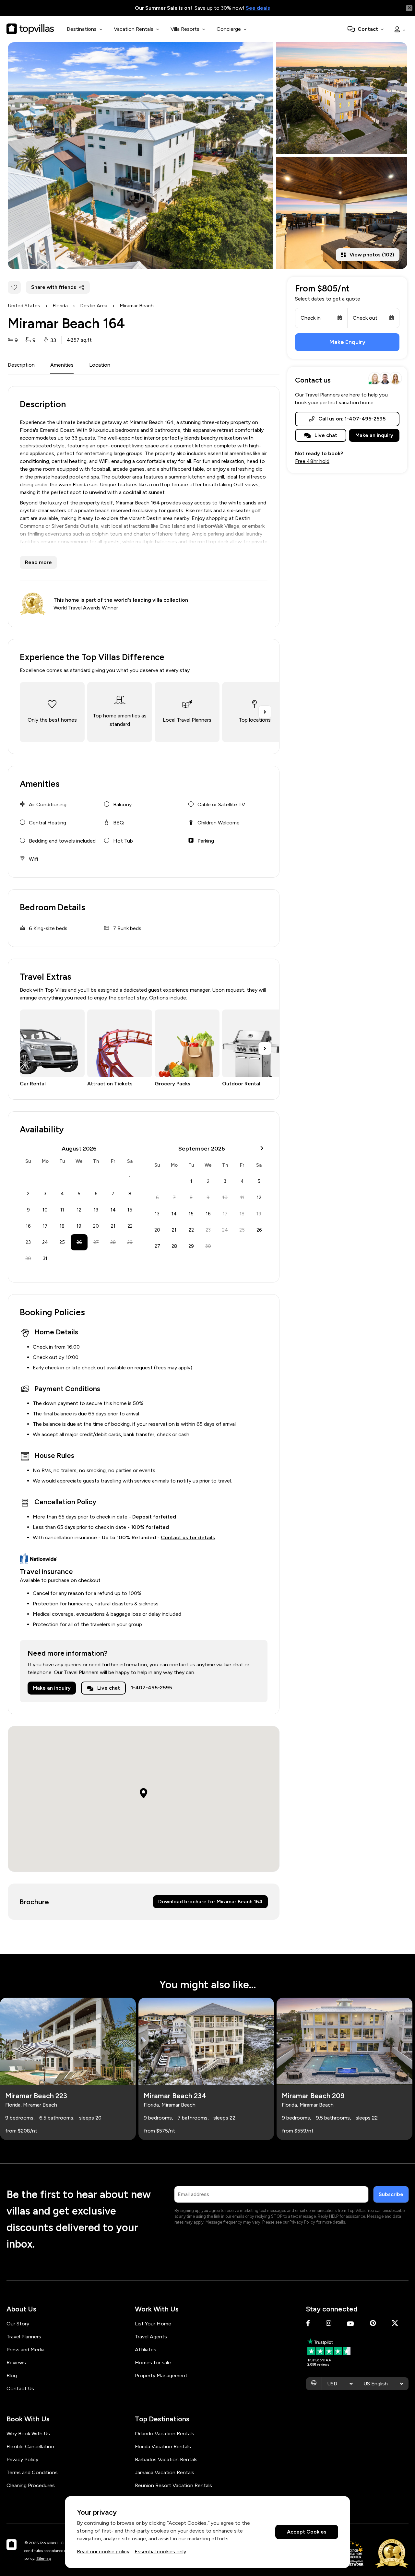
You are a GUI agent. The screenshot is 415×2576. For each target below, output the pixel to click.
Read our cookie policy (103, 2552)
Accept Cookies (307, 2532)
